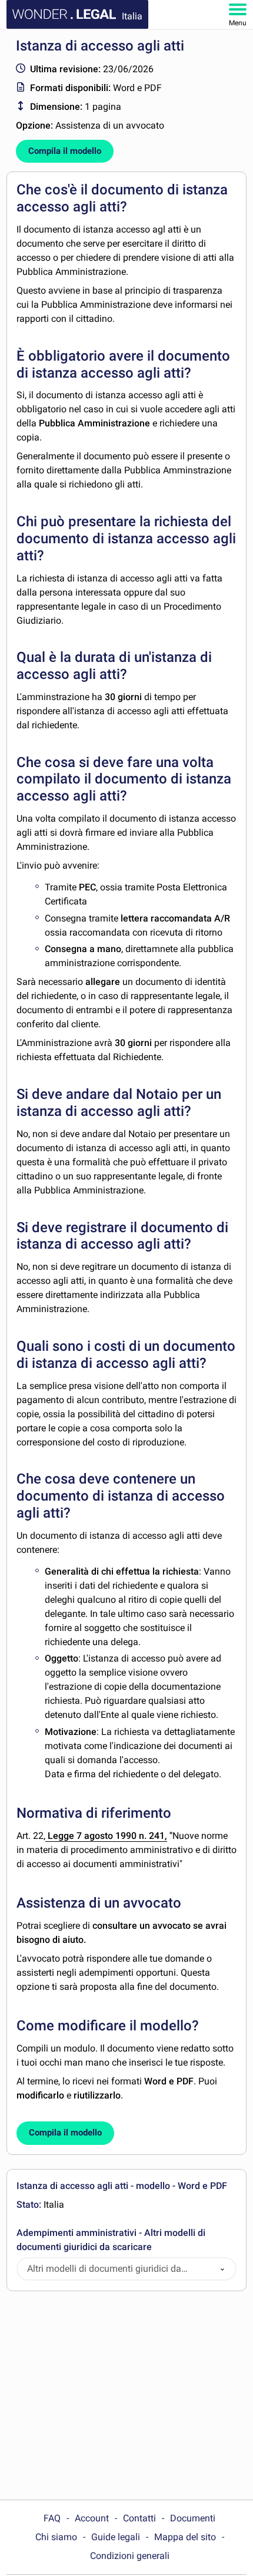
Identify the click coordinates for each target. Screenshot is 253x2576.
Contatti (139, 2518)
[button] (222, 2269)
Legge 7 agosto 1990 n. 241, (106, 1836)
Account (92, 2518)
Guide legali (116, 2537)
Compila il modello (65, 151)
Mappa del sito (185, 2537)
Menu (238, 23)
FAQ (52, 2518)
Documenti (193, 2518)
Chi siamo (56, 2537)
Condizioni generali (130, 2556)
